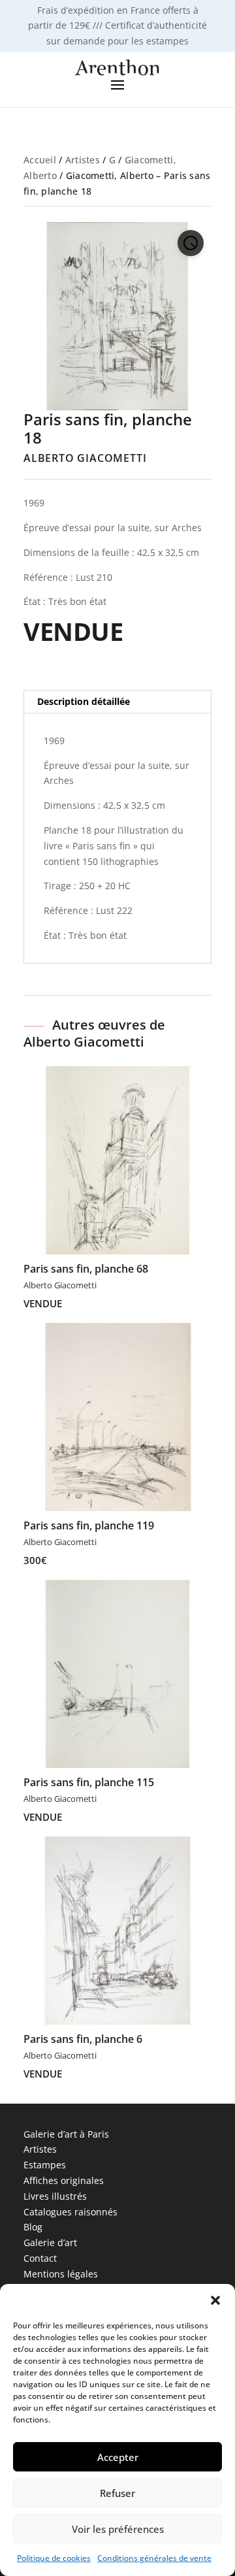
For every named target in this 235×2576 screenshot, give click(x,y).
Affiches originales (64, 2180)
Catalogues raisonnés (70, 2212)
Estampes (45, 2165)
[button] (215, 2300)
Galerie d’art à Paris (66, 2134)
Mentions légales (61, 2274)
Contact (40, 2258)
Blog (33, 2227)
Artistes (83, 160)
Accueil (40, 160)
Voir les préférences (118, 2529)
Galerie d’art (50, 2242)
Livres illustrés (55, 2196)
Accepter (118, 2457)
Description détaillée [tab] (84, 701)
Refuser (117, 2493)
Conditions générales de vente (154, 2558)
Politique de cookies (54, 2558)
